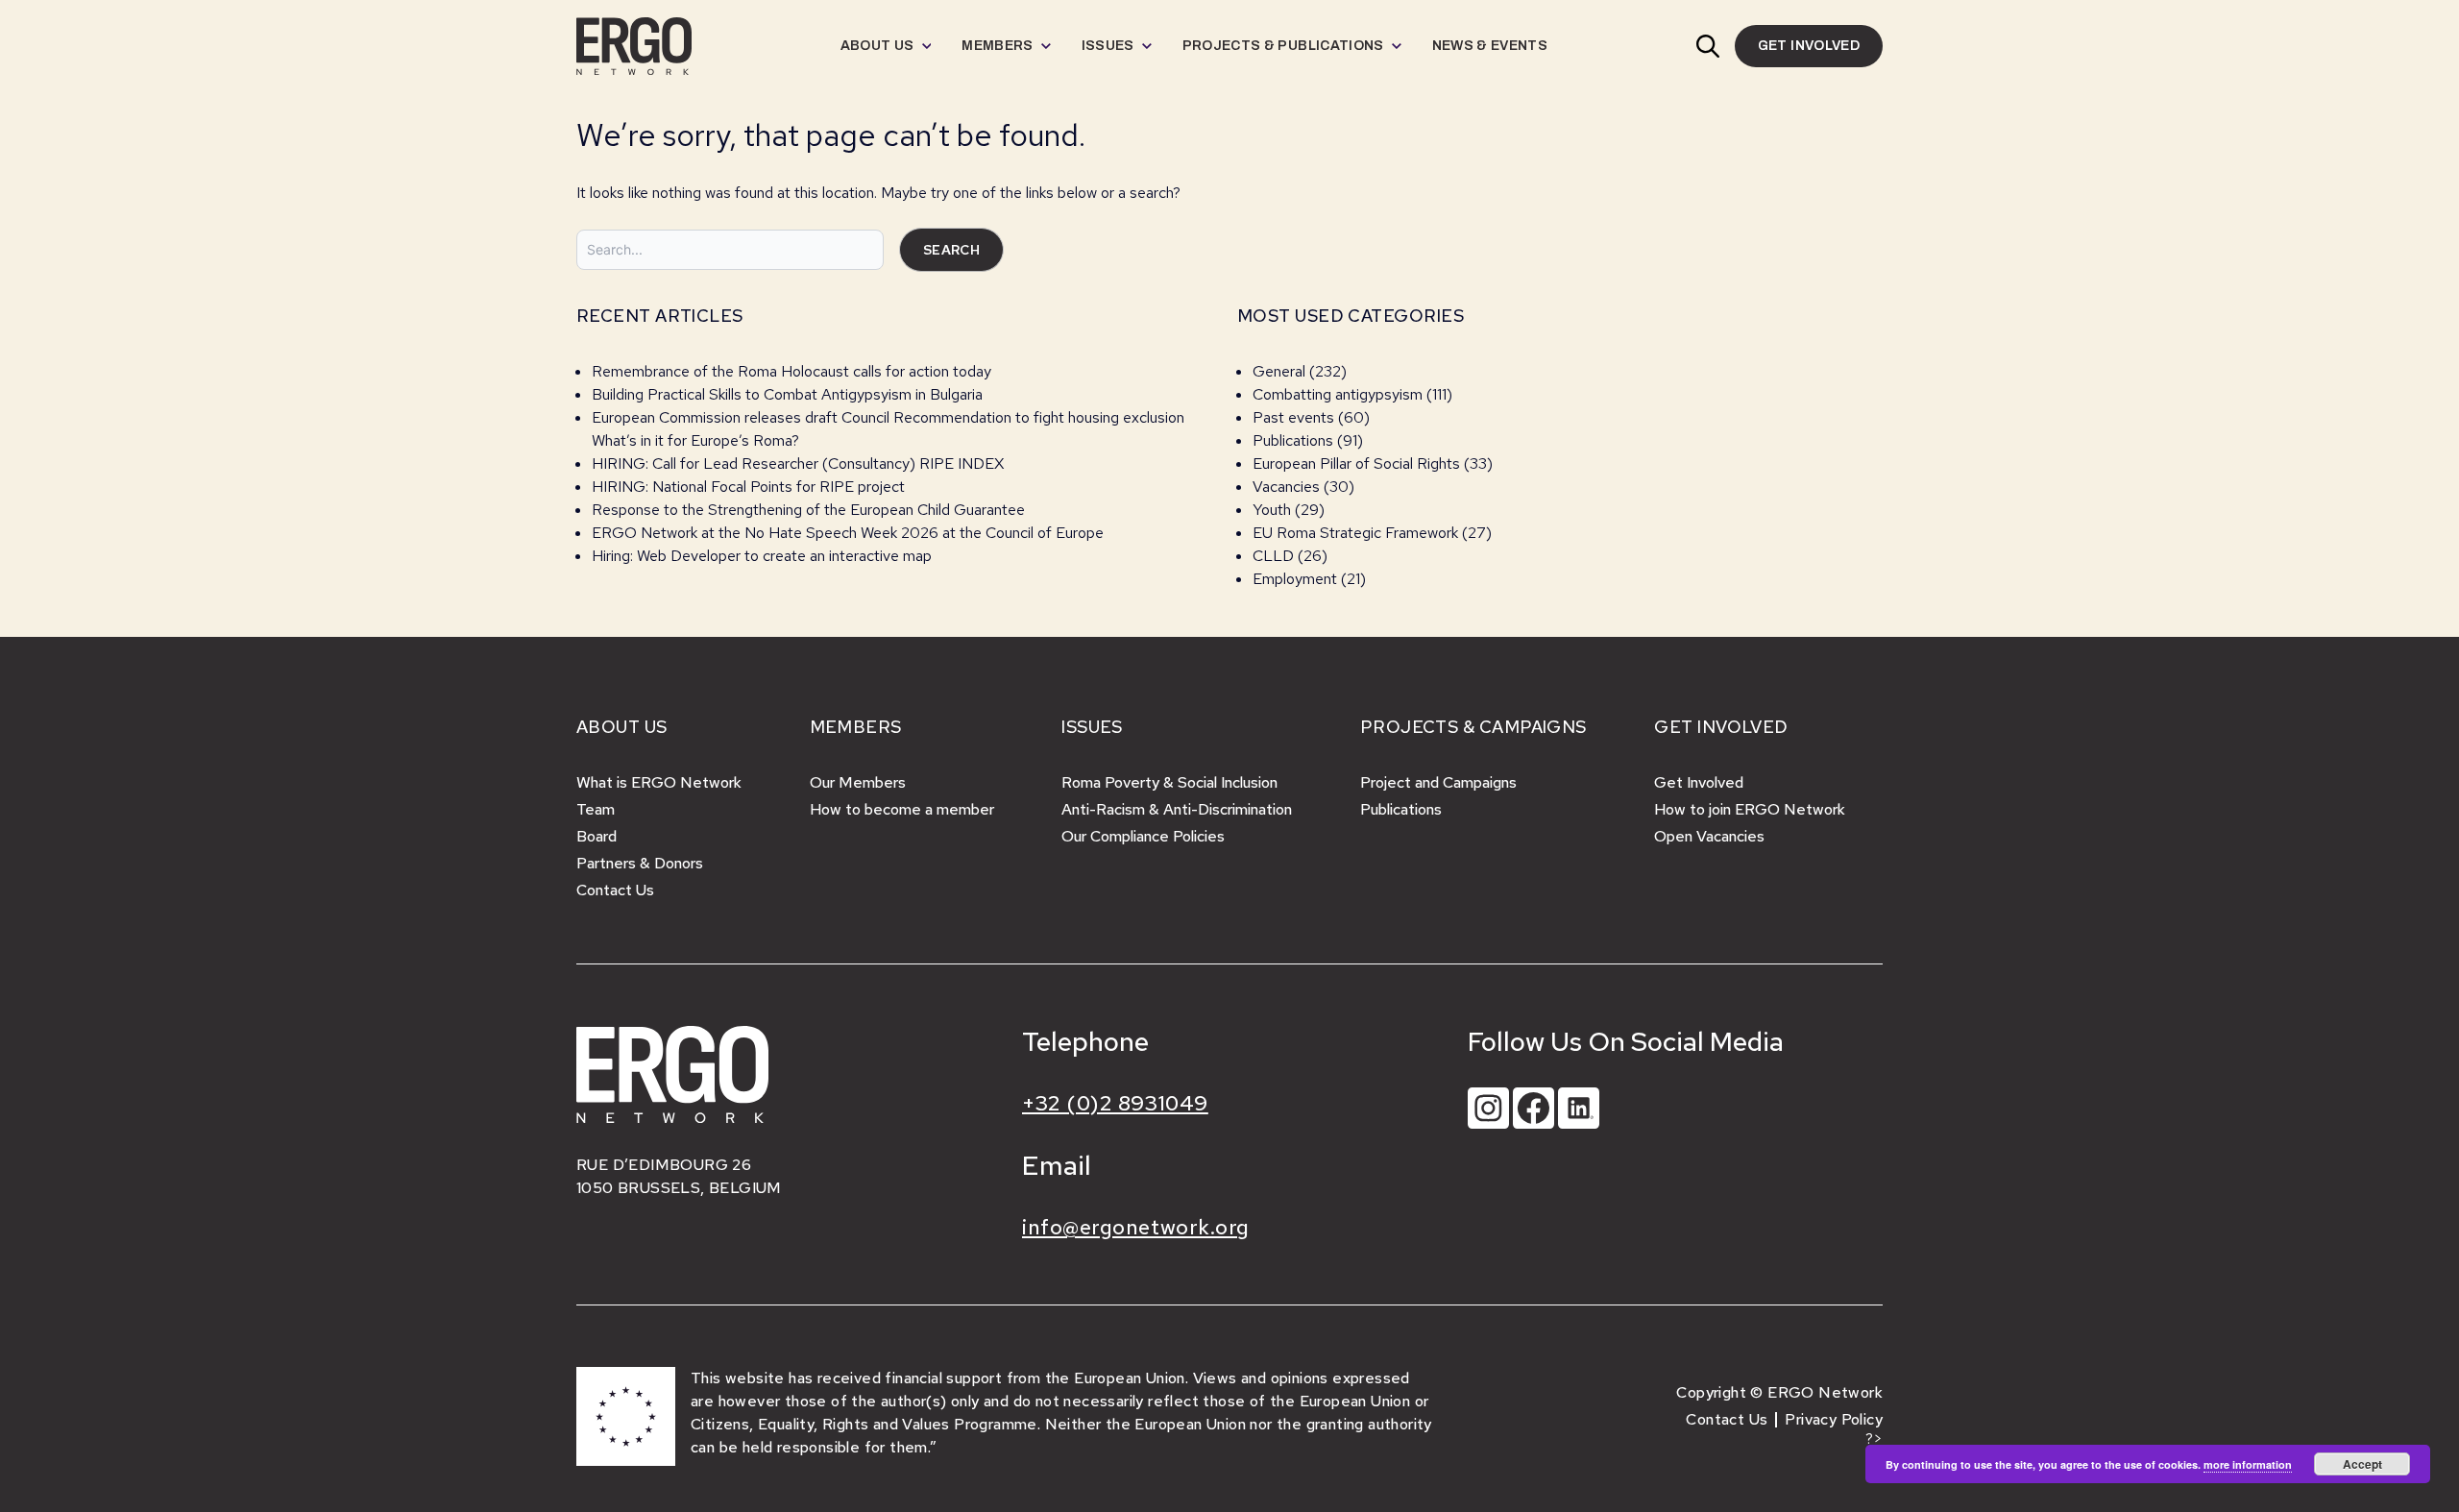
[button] (1708, 46)
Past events (1293, 417)
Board (596, 836)
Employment (1295, 579)
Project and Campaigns (1438, 782)
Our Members (858, 782)
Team (596, 809)
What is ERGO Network (659, 782)
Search (951, 250)
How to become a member (902, 809)
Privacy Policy (1834, 1419)
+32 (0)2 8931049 (1115, 1103)
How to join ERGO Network (1750, 809)
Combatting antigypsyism (1338, 394)
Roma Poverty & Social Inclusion (1169, 782)
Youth (1272, 510)
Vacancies (1286, 487)
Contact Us (615, 890)
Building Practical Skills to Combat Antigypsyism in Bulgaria (787, 394)
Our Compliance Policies (1143, 836)
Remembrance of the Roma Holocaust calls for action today (791, 371)
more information (2248, 1464)
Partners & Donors (640, 863)
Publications (1293, 440)
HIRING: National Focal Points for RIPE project (748, 487)
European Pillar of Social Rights (1356, 463)
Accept (2362, 1464)
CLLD (1273, 556)
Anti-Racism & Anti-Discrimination (1177, 809)
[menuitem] (886, 46)
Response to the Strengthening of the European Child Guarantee (808, 510)
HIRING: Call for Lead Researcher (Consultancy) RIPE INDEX (798, 463)
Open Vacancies (1709, 836)
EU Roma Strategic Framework (1355, 533)
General (1279, 371)
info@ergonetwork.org (1136, 1227)
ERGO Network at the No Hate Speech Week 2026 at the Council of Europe (848, 533)
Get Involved (1699, 782)
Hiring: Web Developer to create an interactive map (762, 556)
